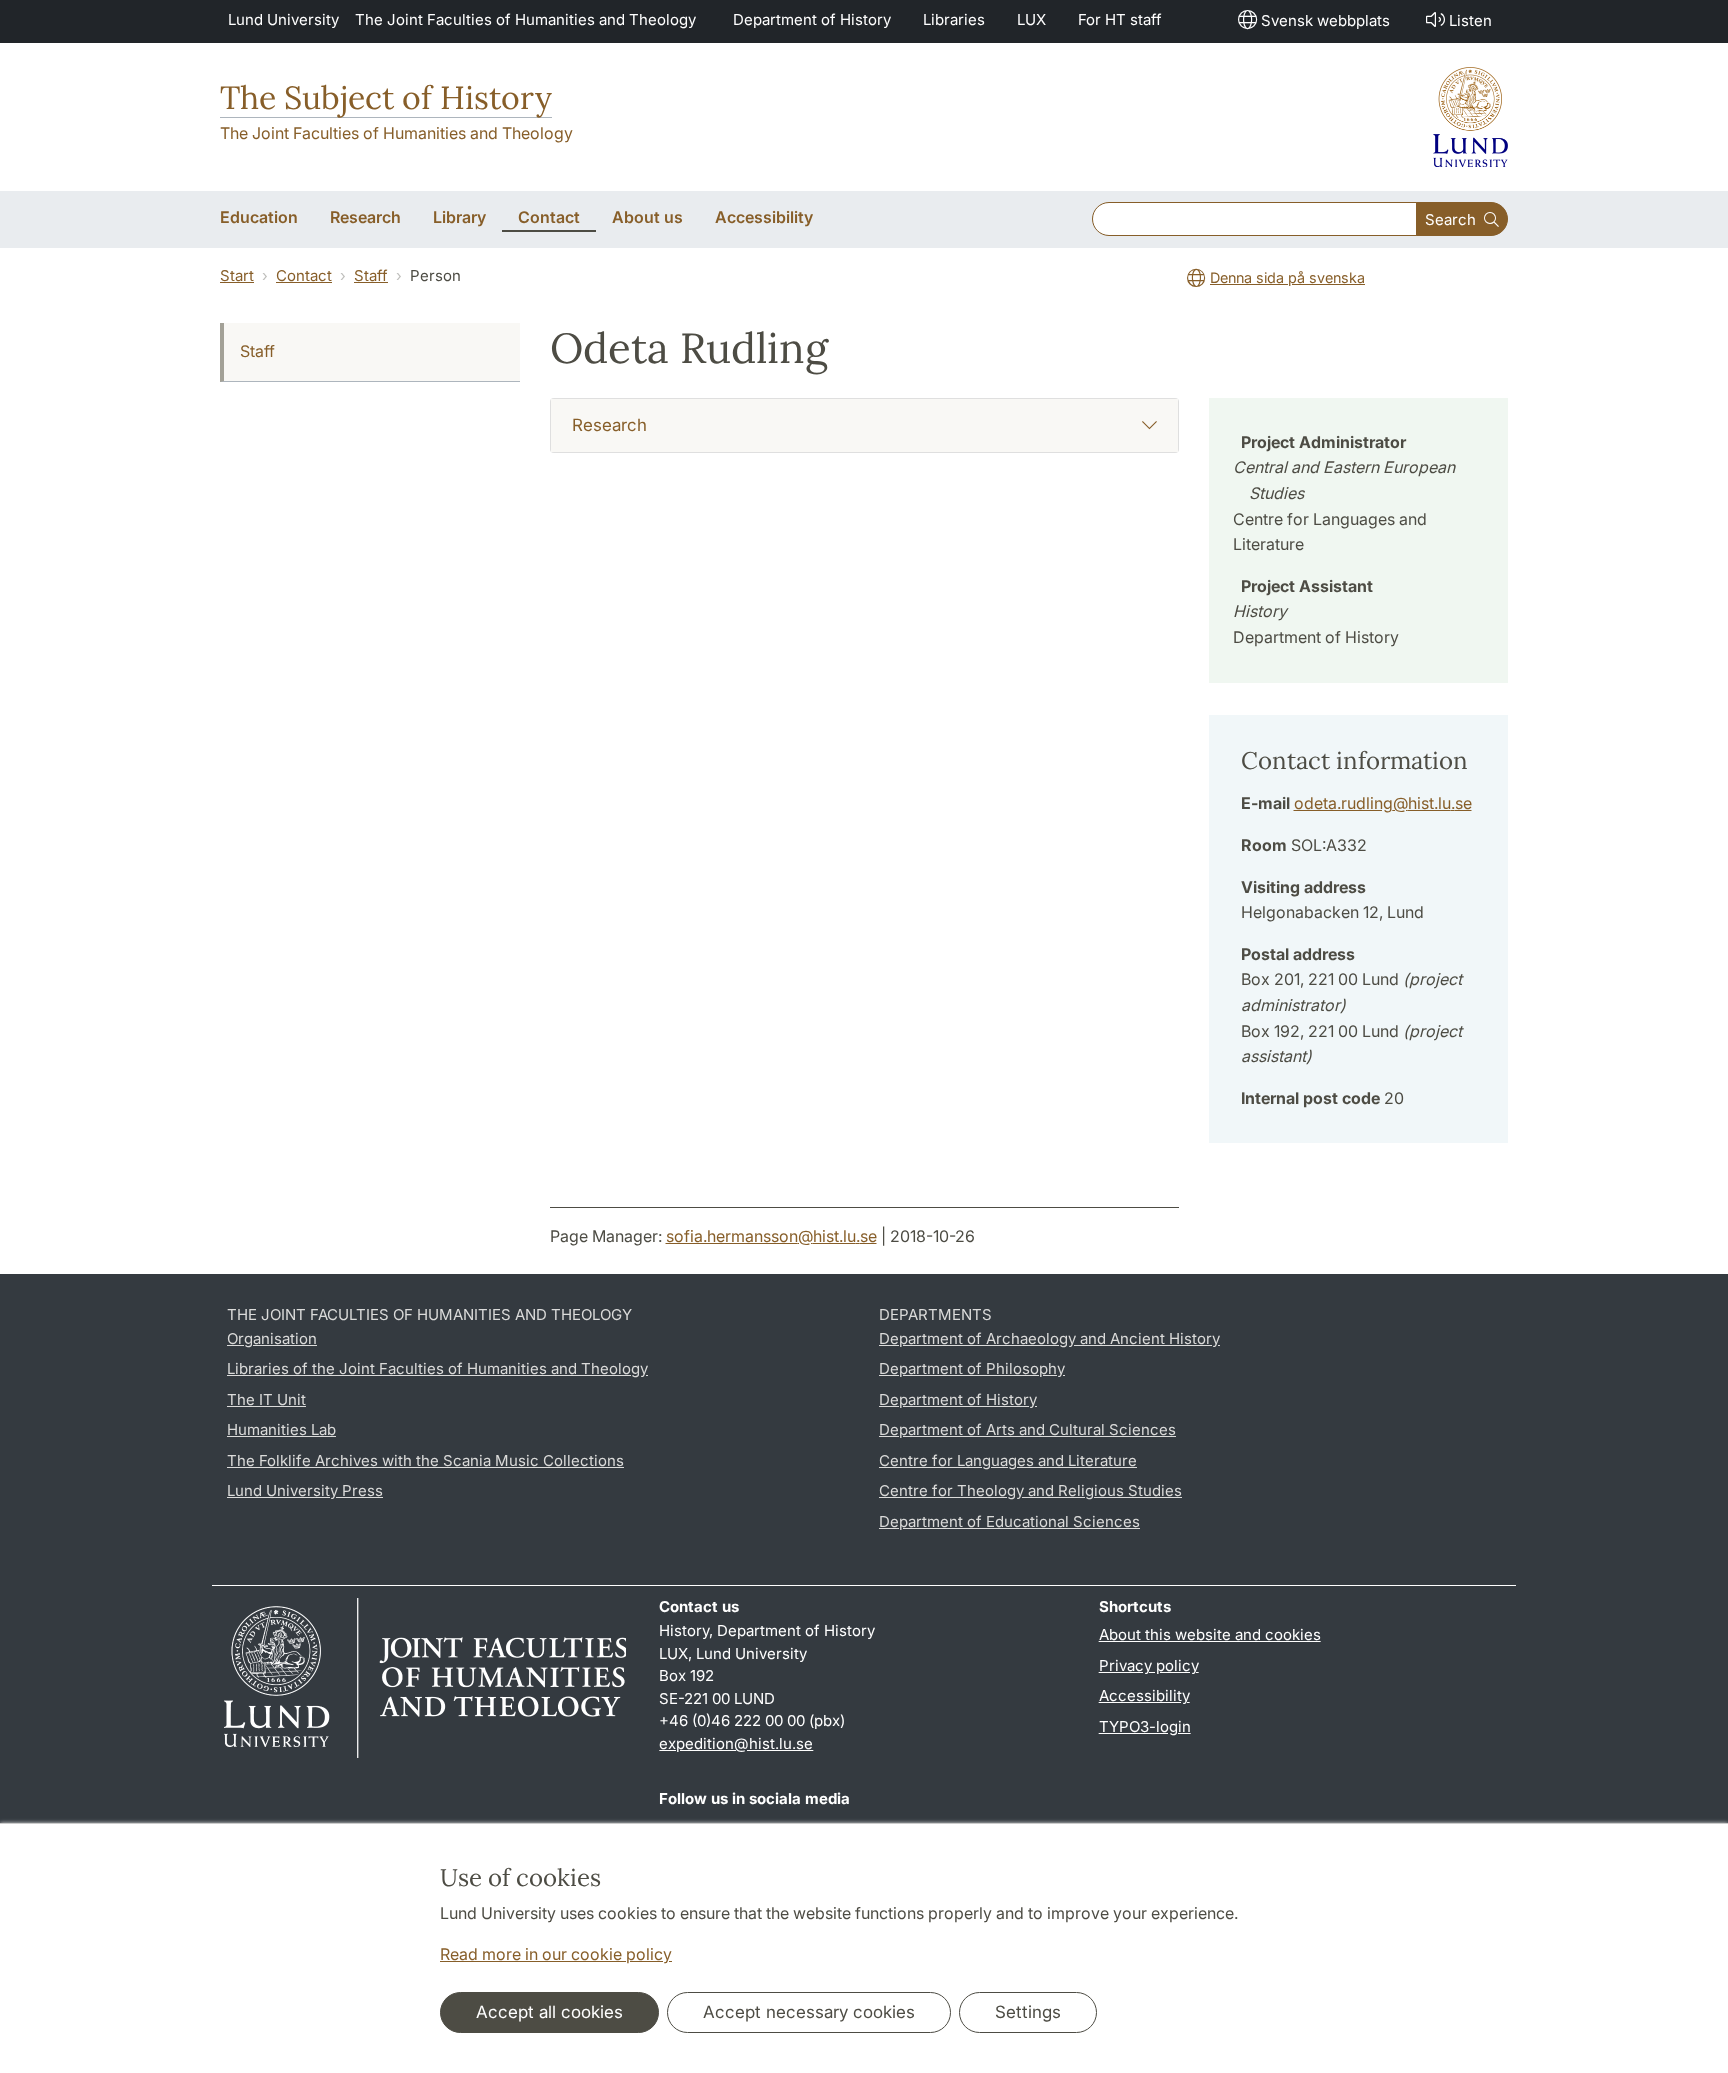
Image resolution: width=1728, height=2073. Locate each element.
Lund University (283, 19)
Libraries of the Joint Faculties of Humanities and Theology (437, 1368)
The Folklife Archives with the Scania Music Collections (425, 1460)
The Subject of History (386, 97)
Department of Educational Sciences (1009, 1521)
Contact (304, 275)
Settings (1028, 2012)
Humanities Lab (281, 1429)
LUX (1031, 19)
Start (237, 275)
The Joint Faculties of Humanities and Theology (525, 19)
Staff (371, 275)
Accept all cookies (549, 2012)
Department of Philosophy (972, 1368)
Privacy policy (1149, 1665)
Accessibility (1144, 1695)
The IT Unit (266, 1399)
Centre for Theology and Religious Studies (1030, 1490)
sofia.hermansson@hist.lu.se (771, 1236)
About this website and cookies (1210, 1634)
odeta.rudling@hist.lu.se (1383, 803)
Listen (1470, 20)
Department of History (812, 19)
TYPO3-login (1145, 1726)
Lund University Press (305, 1490)
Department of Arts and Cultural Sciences (1027, 1429)
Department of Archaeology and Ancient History (1049, 1338)
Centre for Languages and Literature (1008, 1460)
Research (609, 425)
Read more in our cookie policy (556, 1954)
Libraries (954, 19)
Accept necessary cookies (809, 2012)
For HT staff (1120, 19)
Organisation (272, 1338)
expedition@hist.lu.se (736, 1743)
